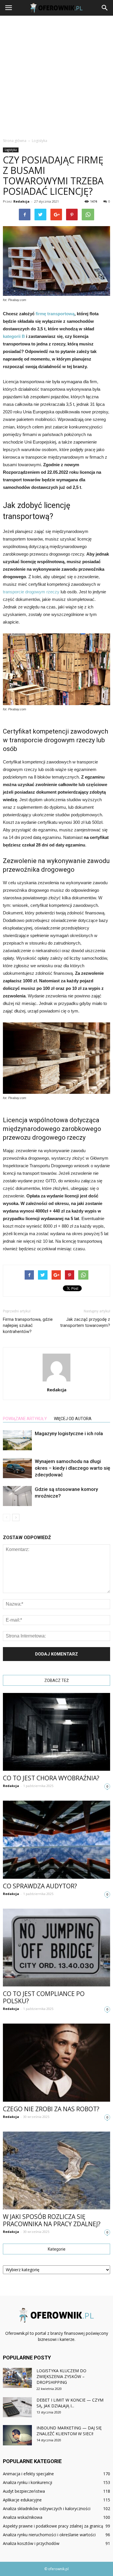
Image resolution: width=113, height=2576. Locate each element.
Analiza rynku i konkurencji (28, 2482)
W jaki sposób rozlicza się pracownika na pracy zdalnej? (52, 2220)
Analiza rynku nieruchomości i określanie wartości (49, 2535)
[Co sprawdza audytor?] (57, 1840)
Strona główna (15, 141)
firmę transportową (55, 314)
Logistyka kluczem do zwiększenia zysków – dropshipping (61, 2376)
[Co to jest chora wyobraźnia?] (57, 1732)
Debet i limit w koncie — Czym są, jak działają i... (70, 2403)
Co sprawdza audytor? (40, 1886)
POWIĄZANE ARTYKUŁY (25, 1419)
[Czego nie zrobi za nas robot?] (57, 2062)
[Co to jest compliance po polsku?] (57, 1948)
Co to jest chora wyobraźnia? (51, 1778)
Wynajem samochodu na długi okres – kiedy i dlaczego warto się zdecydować (72, 1468)
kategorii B (14, 336)
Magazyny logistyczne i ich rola (69, 1433)
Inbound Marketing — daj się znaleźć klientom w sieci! (69, 2431)
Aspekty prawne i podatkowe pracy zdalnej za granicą (53, 2526)
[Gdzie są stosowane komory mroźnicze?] (17, 1496)
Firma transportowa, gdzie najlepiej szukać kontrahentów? (28, 1325)
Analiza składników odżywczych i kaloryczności (47, 2509)
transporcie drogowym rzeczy (31, 592)
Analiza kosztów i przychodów (31, 2543)
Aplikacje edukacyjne (22, 2500)
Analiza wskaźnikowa (23, 2517)
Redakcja (21, 201)
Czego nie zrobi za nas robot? (51, 2109)
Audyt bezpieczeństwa (24, 2491)
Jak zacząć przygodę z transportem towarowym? (85, 1322)
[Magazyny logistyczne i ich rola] (17, 1440)
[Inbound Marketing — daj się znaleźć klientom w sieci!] (17, 2435)
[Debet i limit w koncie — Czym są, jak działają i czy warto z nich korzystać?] (17, 2407)
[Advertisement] (57, 75)
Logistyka (11, 150)
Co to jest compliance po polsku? (44, 1997)
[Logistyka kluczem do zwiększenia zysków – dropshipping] (17, 2378)
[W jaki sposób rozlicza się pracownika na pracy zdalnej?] (57, 2170)
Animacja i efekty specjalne (28, 2474)
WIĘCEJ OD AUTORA (73, 1419)
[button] (105, 8)
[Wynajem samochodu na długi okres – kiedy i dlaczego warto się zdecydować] (17, 1468)
